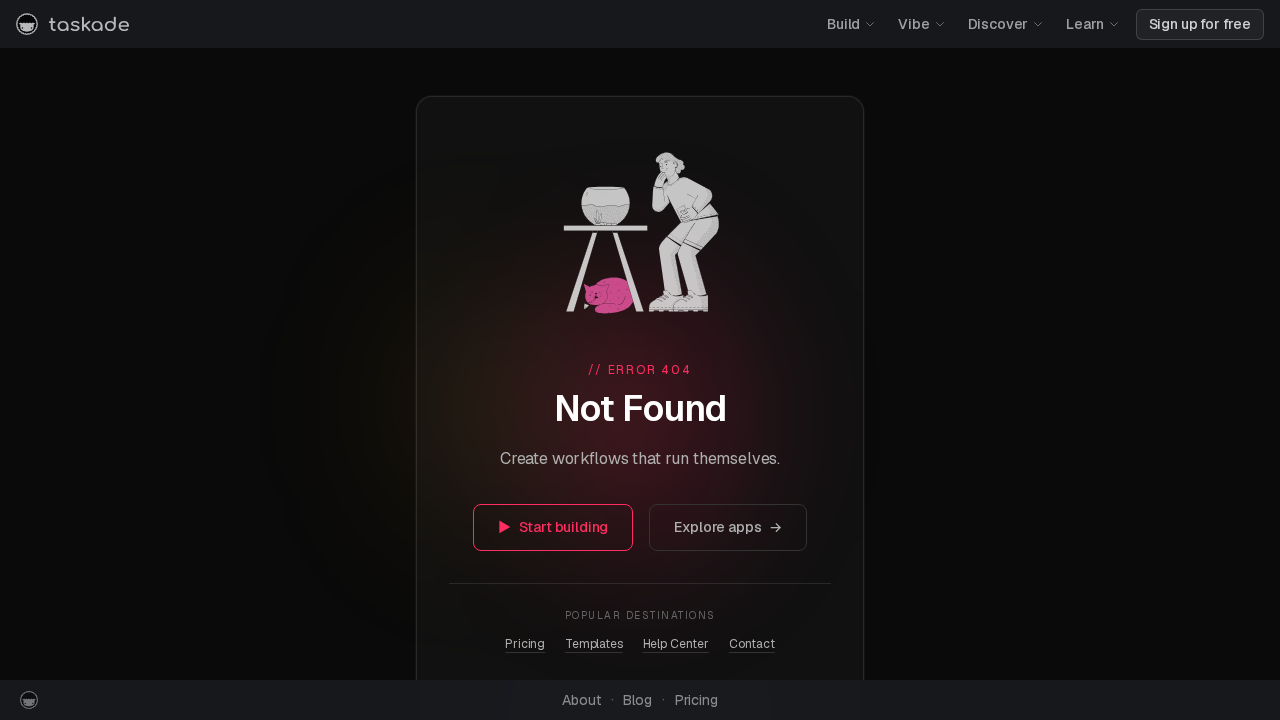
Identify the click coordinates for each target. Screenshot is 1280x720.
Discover (998, 24)
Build (843, 24)
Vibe (913, 24)
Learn (1084, 24)
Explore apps (728, 527)
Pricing (525, 644)
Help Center (676, 644)
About (581, 700)
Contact (752, 644)
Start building (553, 527)
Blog (637, 700)
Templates (594, 644)
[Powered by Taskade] (29, 700)
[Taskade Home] (72, 24)
